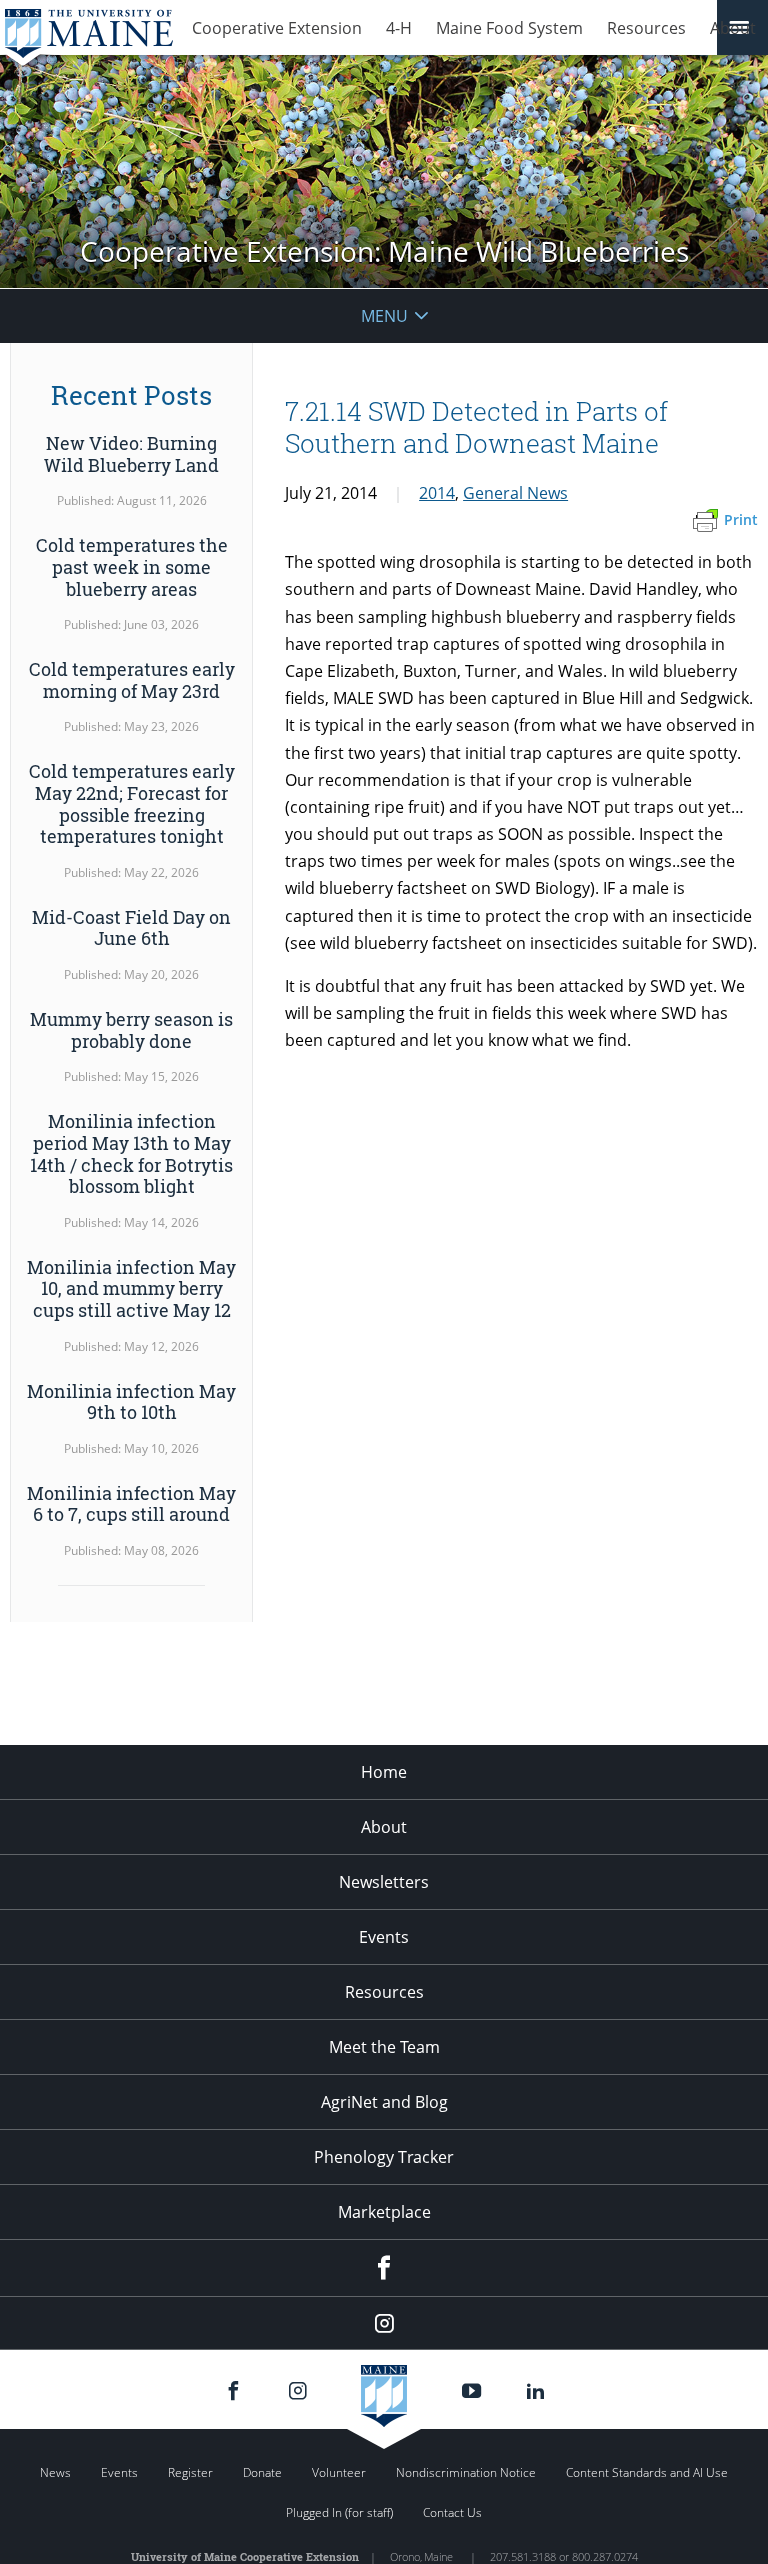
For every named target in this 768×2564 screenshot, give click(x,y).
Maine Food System (509, 28)
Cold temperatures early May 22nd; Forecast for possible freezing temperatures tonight (132, 803)
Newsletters (384, 1882)
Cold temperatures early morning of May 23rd (132, 680)
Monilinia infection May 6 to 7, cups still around (131, 1504)
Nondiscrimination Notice (466, 2472)
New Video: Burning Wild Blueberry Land (131, 454)
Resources (646, 28)
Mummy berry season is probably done (131, 1030)
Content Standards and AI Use (647, 2472)
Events (384, 1937)
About (733, 28)
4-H (399, 28)
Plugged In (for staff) (339, 2512)
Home (384, 1772)
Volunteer (339, 2472)
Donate (262, 2472)
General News (515, 493)
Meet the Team (384, 2047)
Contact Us (452, 2512)
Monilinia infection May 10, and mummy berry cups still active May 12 (131, 1288)
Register (190, 2472)
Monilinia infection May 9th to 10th (131, 1402)
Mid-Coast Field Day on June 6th (131, 928)
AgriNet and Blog (384, 2102)
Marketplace (384, 2212)
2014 (437, 493)
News (55, 2472)
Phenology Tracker (384, 2157)
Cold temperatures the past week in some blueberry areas (132, 566)
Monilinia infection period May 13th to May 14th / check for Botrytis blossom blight (131, 1153)
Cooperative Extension (277, 28)
